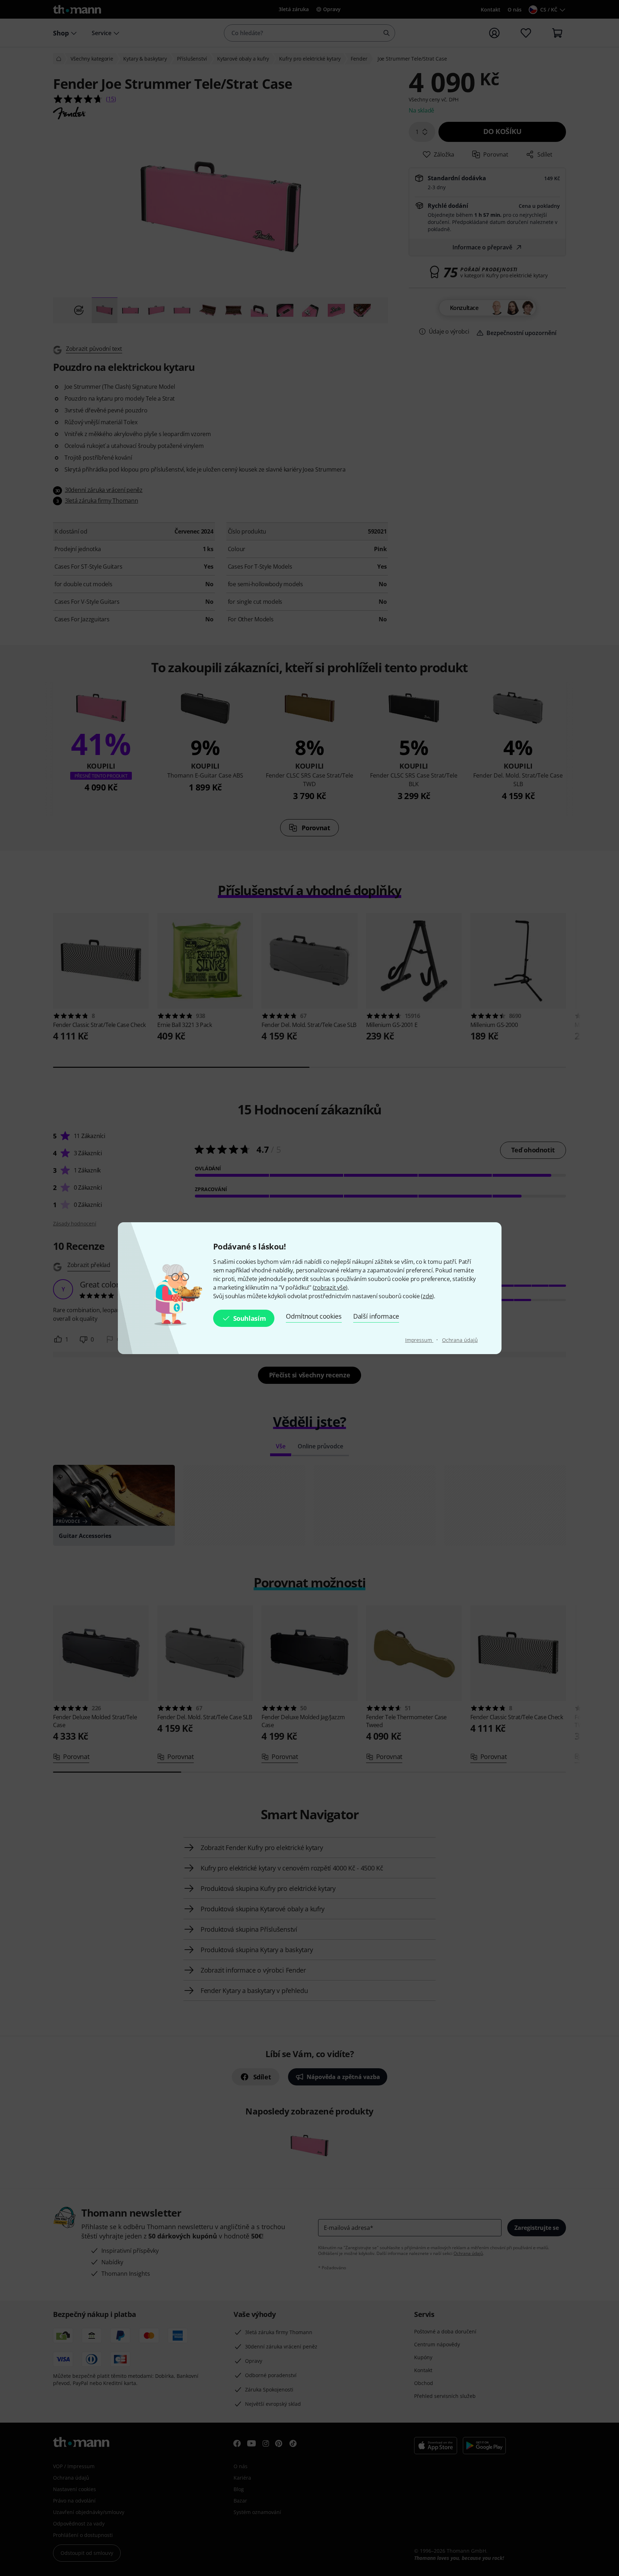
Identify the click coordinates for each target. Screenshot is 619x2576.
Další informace (376, 1316)
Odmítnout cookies (314, 1316)
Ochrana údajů (460, 1340)
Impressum (419, 1340)
